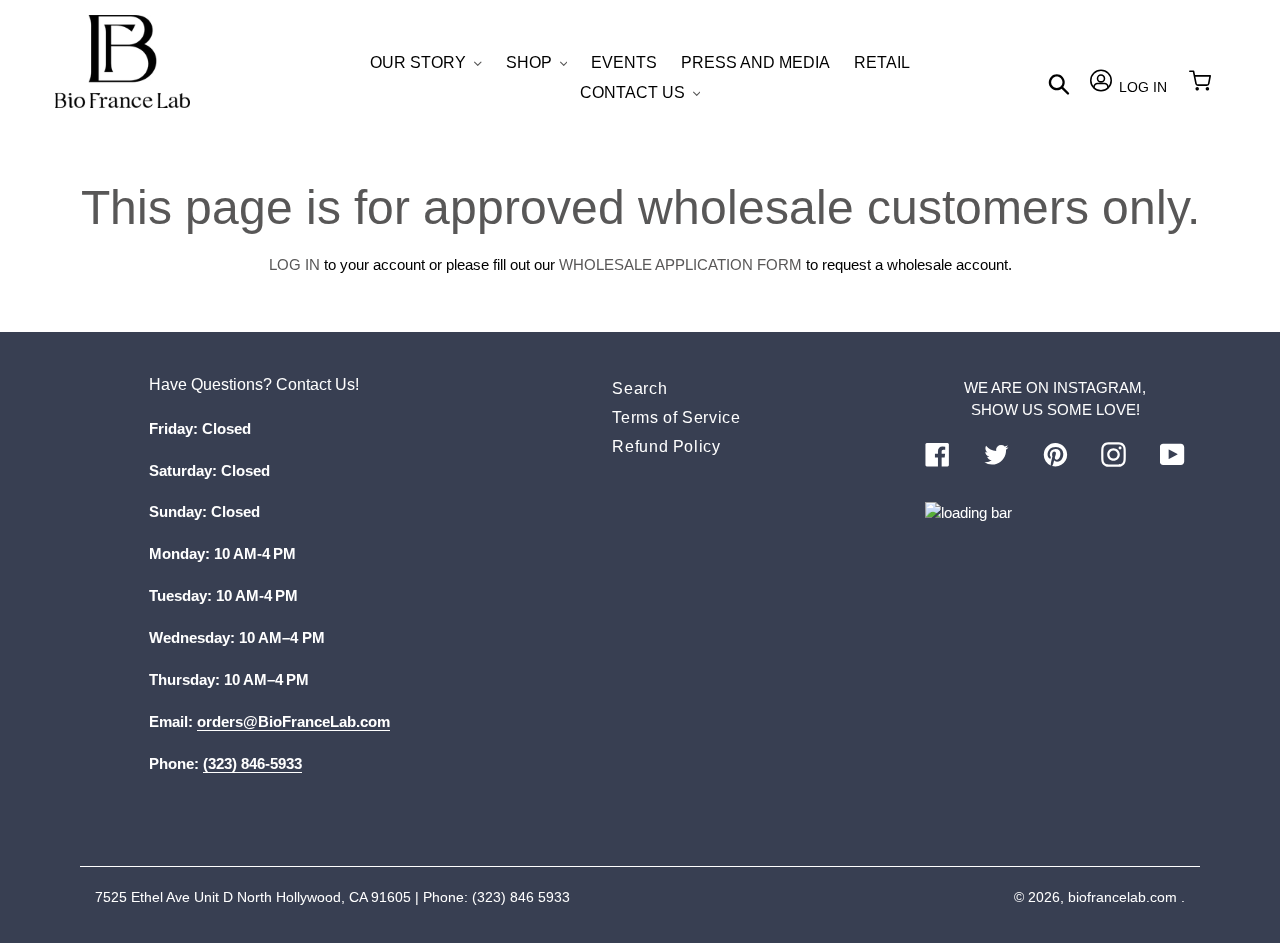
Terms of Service (676, 417)
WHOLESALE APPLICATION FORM (680, 264)
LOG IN (294, 264)
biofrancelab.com (1122, 897)
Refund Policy (666, 446)
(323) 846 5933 (521, 897)
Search (639, 388)
